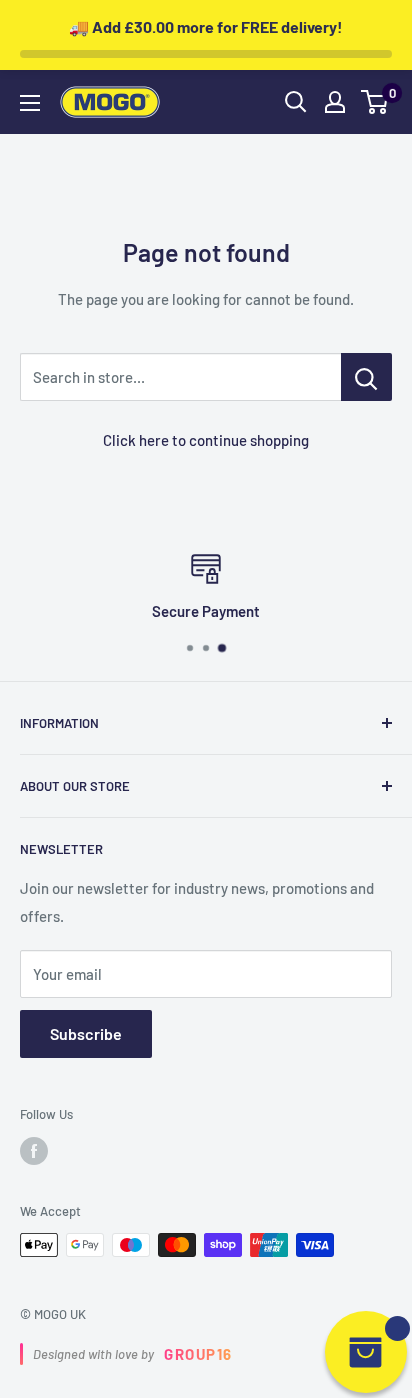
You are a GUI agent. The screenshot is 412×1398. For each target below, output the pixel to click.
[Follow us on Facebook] (34, 1151)
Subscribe (86, 1033)
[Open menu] (30, 103)
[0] (375, 102)
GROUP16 (198, 1354)
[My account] (335, 102)
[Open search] (296, 102)
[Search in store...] (366, 377)
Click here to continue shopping (206, 440)
